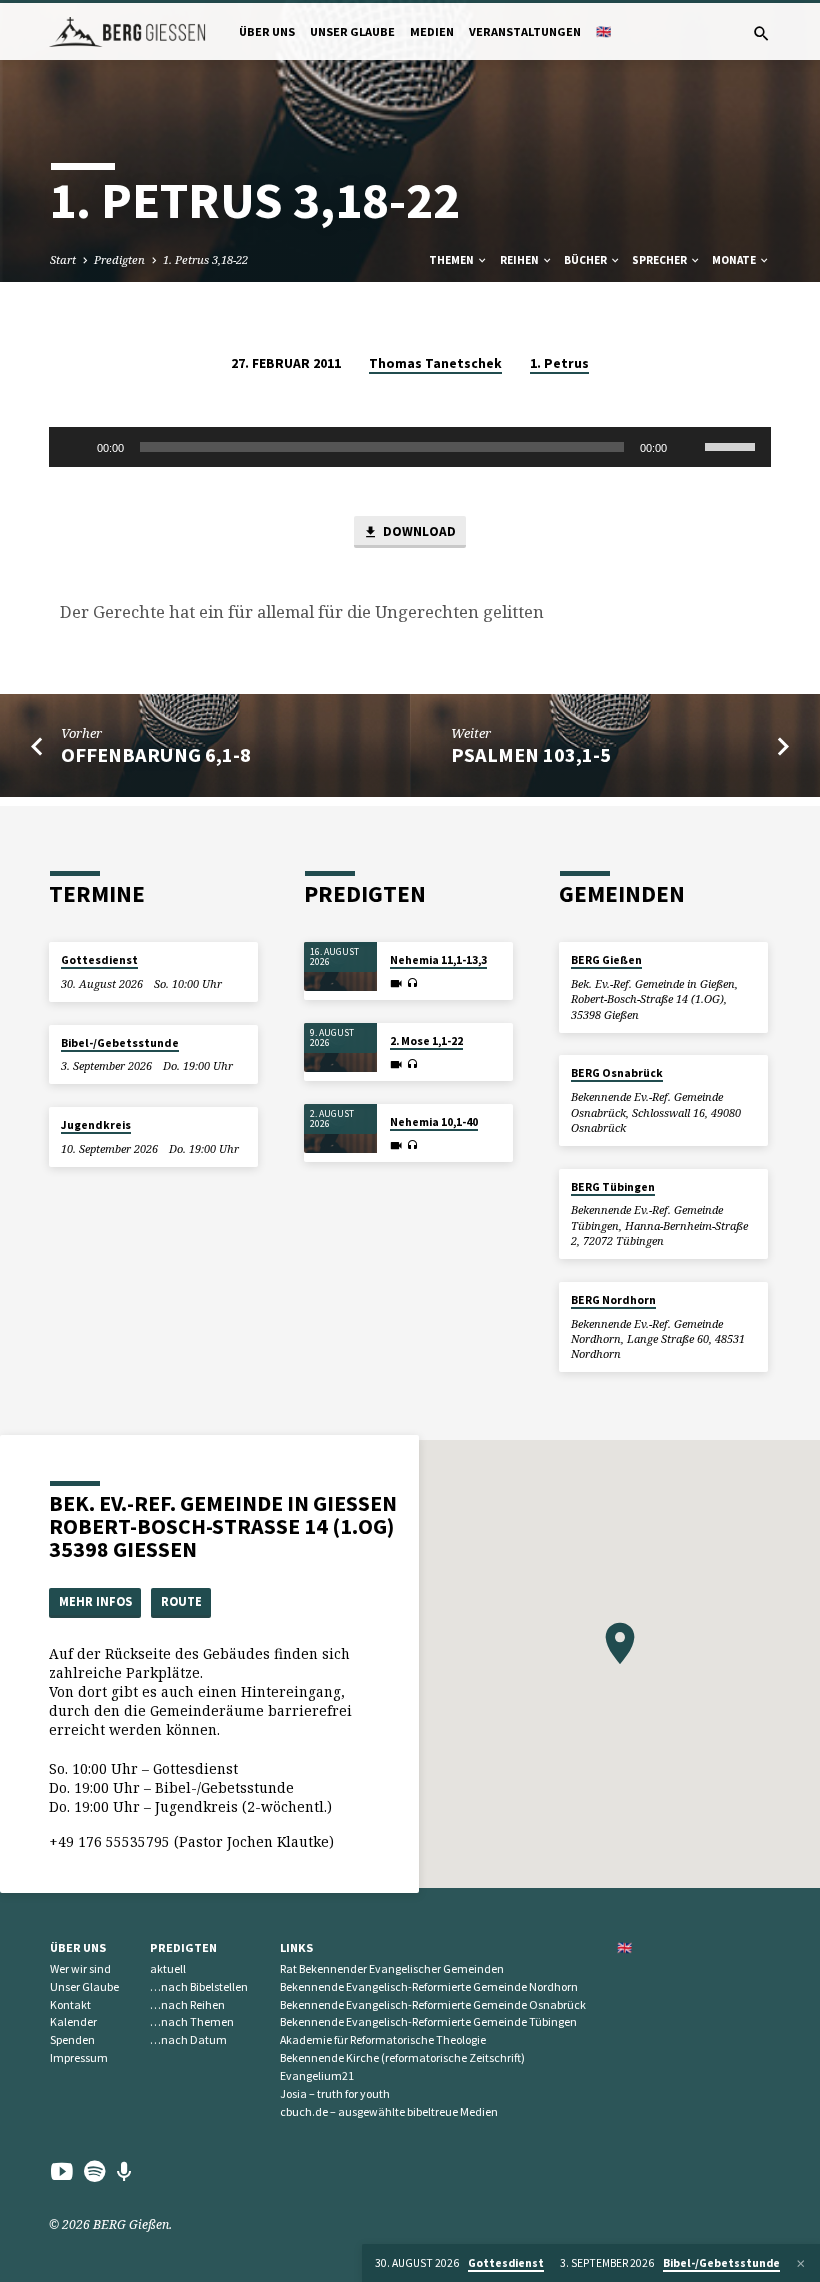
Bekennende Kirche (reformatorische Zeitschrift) (402, 2057)
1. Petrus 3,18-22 (205, 259)
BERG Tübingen (613, 1187)
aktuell (168, 1968)
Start (63, 259)
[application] (410, 447)
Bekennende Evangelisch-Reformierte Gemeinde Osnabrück (433, 2004)
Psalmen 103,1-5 (531, 755)
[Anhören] (412, 983)
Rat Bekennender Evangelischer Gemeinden (392, 1968)
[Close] (801, 2263)
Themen (452, 260)
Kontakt (70, 2004)
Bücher (586, 260)
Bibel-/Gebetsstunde (120, 1043)
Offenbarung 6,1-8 (156, 755)
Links (296, 1947)
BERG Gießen (606, 960)
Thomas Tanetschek (435, 363)
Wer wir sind (80, 1968)
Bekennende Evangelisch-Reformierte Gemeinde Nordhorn (429, 1986)
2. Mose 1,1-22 (426, 1041)
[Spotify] (95, 2171)
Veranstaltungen (525, 31)
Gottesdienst (99, 960)
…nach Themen (192, 2021)
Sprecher (660, 260)
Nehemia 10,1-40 (434, 1122)
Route (181, 1601)
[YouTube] (62, 2171)
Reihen (520, 260)
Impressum (79, 2057)
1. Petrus (559, 363)
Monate (735, 260)
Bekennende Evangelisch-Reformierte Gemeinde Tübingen (428, 2021)
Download (418, 531)
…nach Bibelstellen (199, 1986)
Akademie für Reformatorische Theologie (383, 2039)
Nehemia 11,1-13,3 (438, 960)
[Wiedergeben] (75, 447)
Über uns (267, 31)
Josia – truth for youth (335, 2093)
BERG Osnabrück (617, 1073)
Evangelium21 (317, 2075)
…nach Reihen (187, 2004)
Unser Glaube (352, 31)
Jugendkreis (96, 1125)
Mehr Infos (95, 1601)
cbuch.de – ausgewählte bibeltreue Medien (389, 2111)
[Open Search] (761, 33)
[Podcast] (124, 2171)
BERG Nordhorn (613, 1300)
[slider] (733, 445)
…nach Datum (188, 2039)
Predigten (119, 259)
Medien (432, 31)
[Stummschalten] (689, 447)
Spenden (72, 2039)
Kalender (73, 2021)
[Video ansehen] (396, 983)
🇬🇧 (603, 31)
